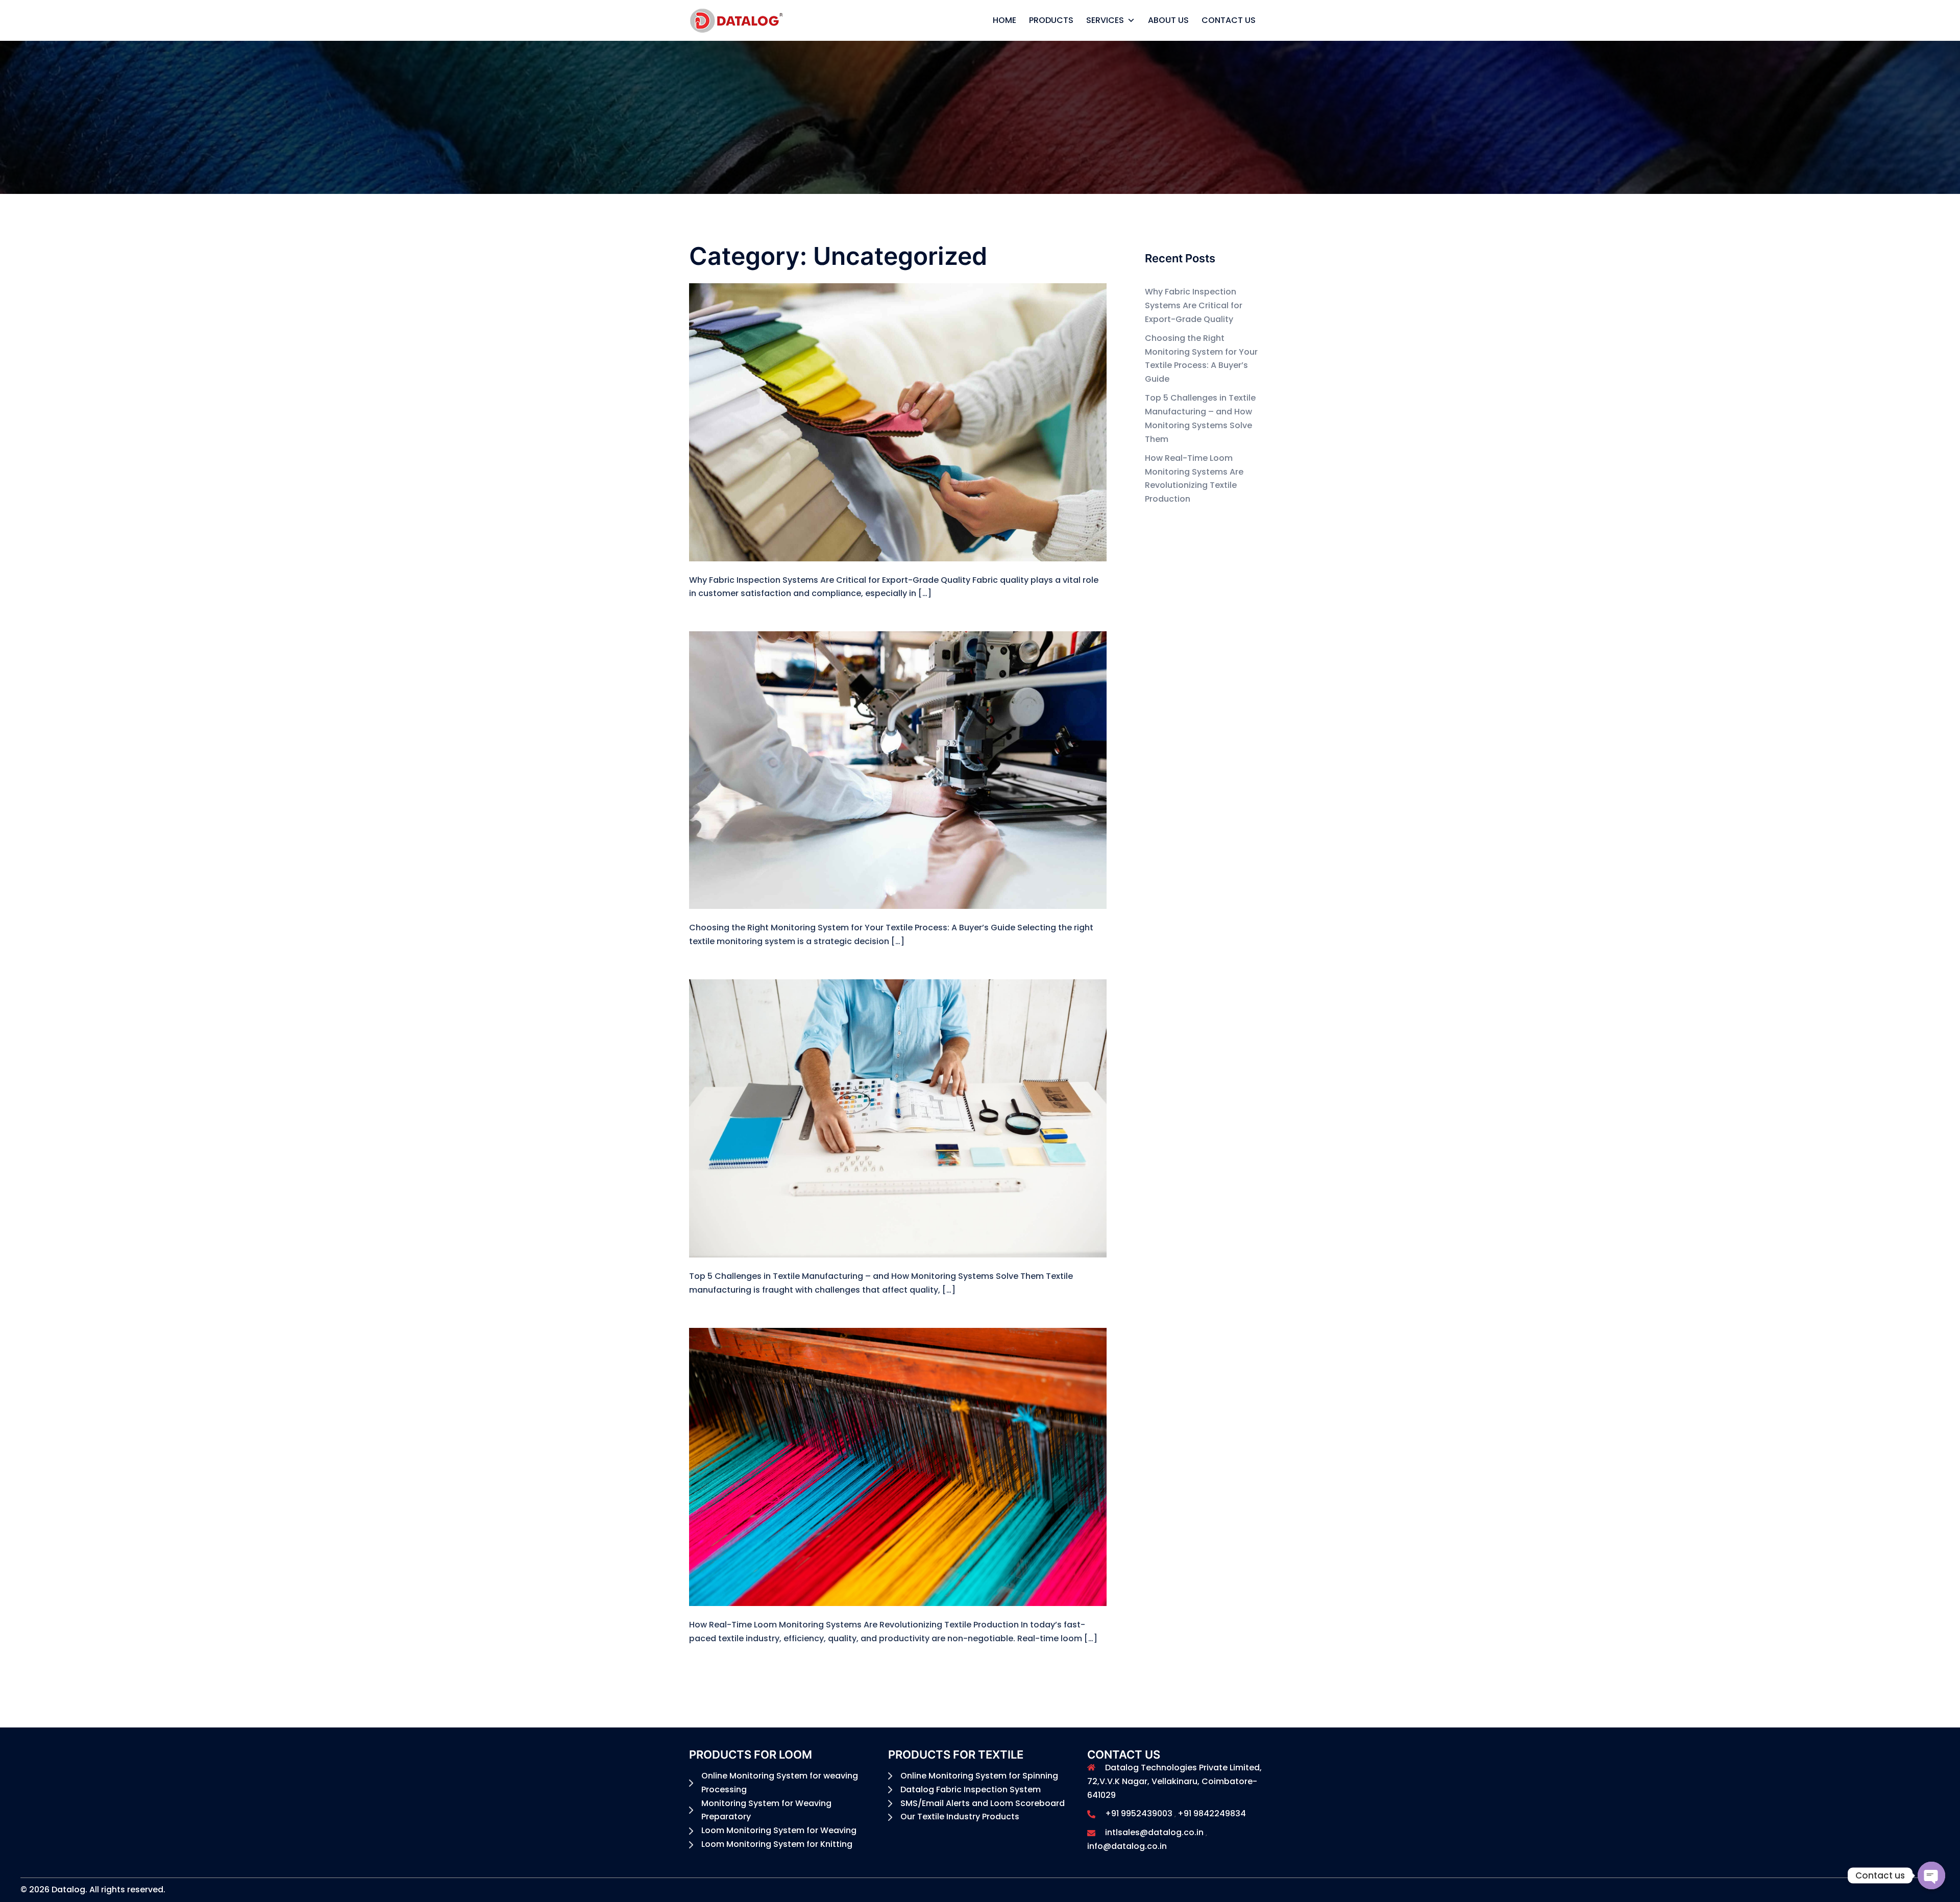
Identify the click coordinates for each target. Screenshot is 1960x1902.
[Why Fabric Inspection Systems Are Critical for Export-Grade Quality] (898, 422)
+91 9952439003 (1139, 1813)
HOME (1004, 20)
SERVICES (1105, 20)
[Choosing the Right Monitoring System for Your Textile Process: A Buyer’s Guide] (898, 770)
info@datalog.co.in (1127, 1846)
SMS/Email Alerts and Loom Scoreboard (983, 1803)
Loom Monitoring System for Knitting (777, 1844)
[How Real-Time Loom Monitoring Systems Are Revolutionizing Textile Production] (898, 1466)
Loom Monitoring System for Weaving (779, 1830)
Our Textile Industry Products (960, 1817)
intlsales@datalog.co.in (1154, 1832)
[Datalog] (737, 20)
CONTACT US (1229, 20)
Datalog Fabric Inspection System (971, 1789)
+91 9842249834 (1212, 1813)
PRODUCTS (1051, 20)
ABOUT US (1168, 20)
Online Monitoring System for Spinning (979, 1776)
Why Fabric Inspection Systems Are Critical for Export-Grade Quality (1194, 305)
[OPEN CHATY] (1931, 1875)
